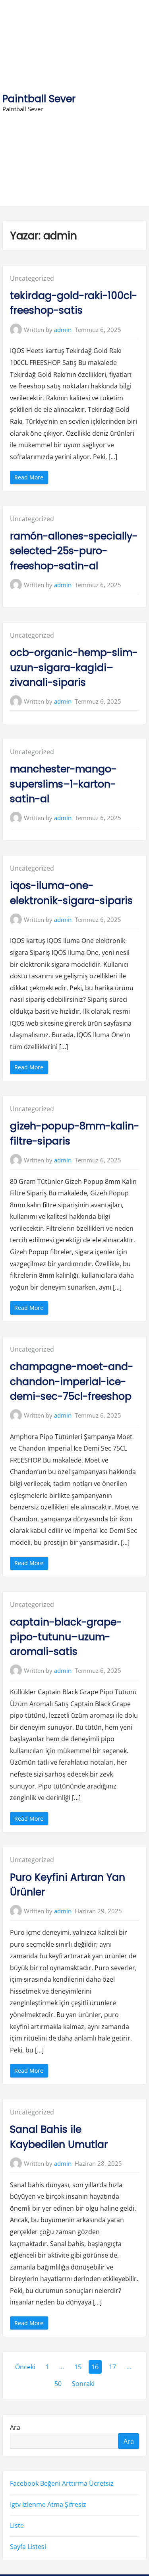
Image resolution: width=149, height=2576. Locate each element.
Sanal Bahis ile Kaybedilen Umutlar (59, 2137)
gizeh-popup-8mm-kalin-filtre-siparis (74, 1133)
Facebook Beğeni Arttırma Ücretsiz (62, 2483)
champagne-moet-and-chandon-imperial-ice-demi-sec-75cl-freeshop (72, 1381)
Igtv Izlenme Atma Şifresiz (48, 2504)
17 (112, 2367)
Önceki (25, 2367)
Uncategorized (32, 278)
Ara (15, 2427)
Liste (17, 2526)
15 (78, 2367)
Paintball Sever (39, 99)
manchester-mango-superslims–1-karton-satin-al (63, 784)
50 (58, 2384)
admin (63, 330)
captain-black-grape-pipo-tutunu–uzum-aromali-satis (66, 1637)
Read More (31, 478)
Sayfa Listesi (28, 2547)
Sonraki (83, 2384)
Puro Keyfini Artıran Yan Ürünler (68, 1885)
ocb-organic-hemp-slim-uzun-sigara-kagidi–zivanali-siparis (74, 667)
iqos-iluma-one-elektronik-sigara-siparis (71, 893)
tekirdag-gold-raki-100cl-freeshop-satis (74, 303)
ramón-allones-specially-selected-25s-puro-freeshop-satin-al (74, 551)
